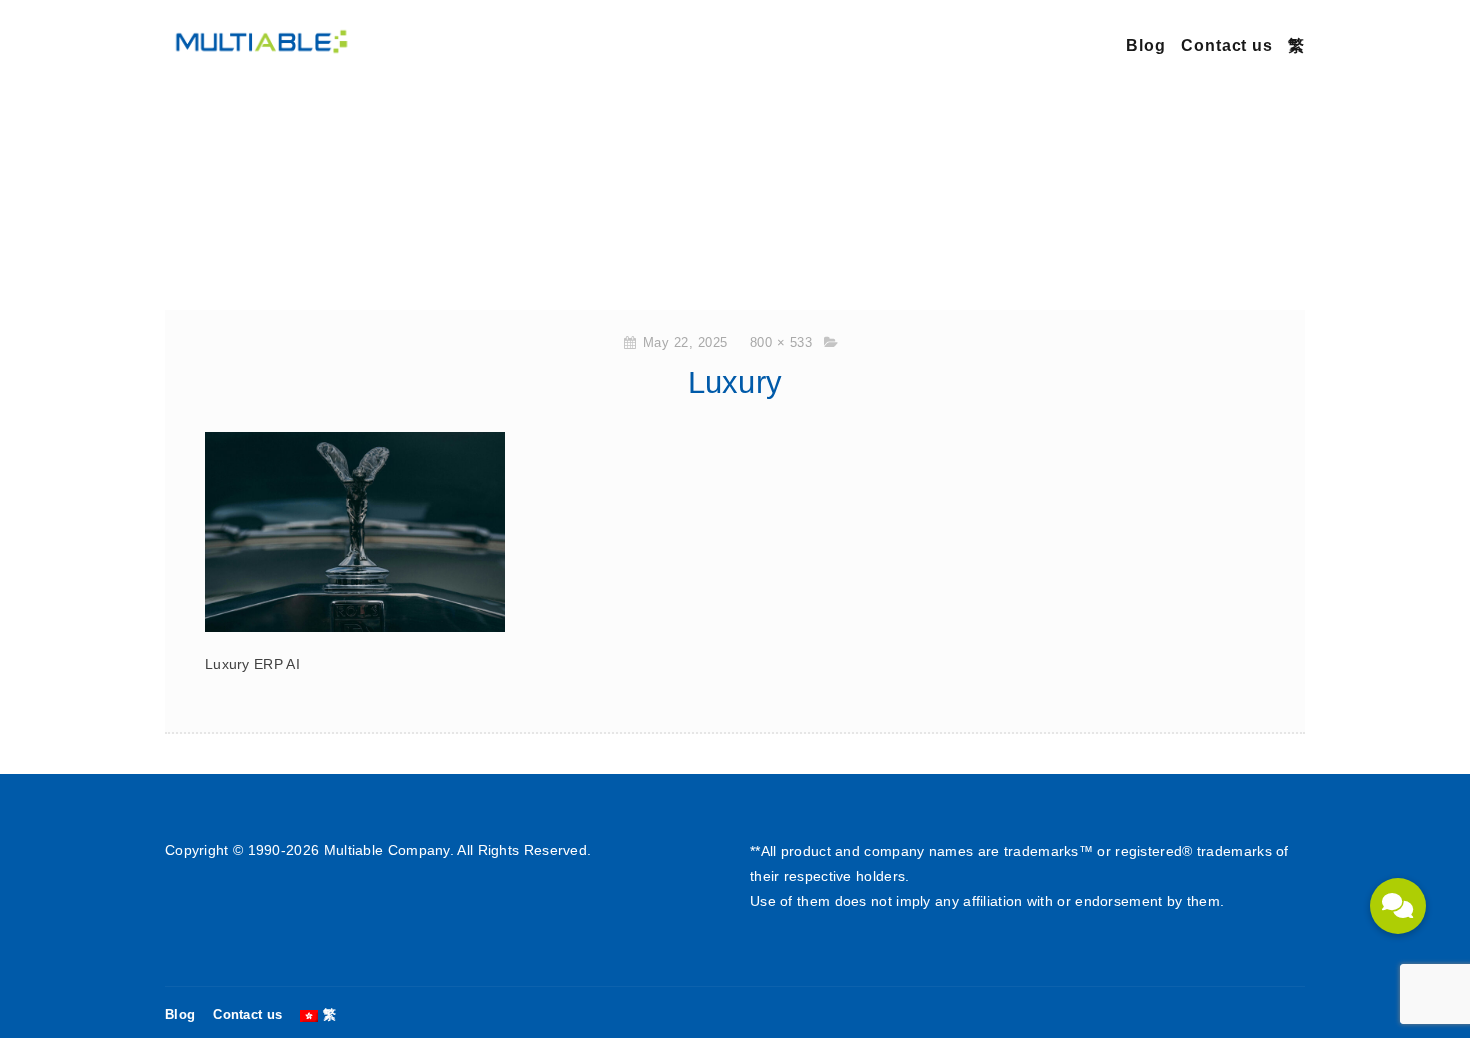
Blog (1146, 45)
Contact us (1227, 45)
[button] (1398, 906)
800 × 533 (781, 342)
